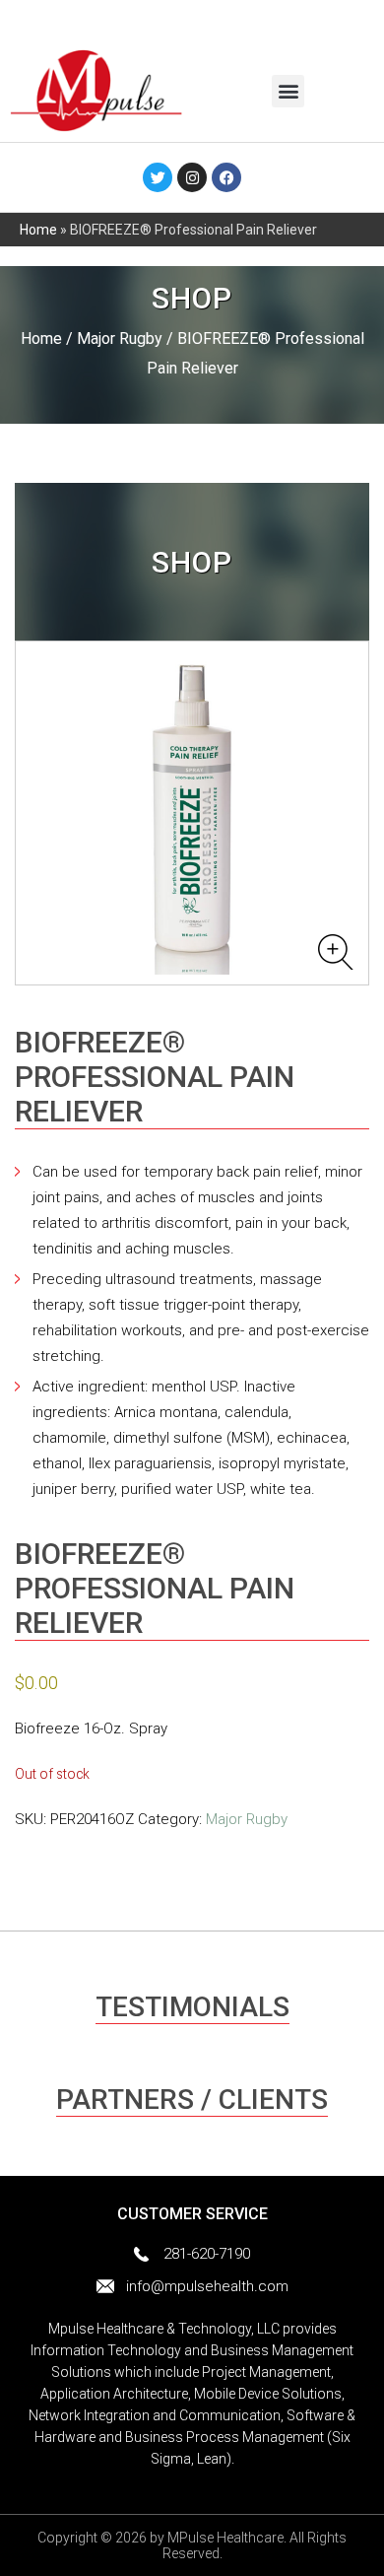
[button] (288, 91)
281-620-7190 (207, 2254)
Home (38, 230)
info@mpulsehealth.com (207, 2286)
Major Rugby (120, 339)
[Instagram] (192, 177)
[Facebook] (226, 177)
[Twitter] (158, 177)
